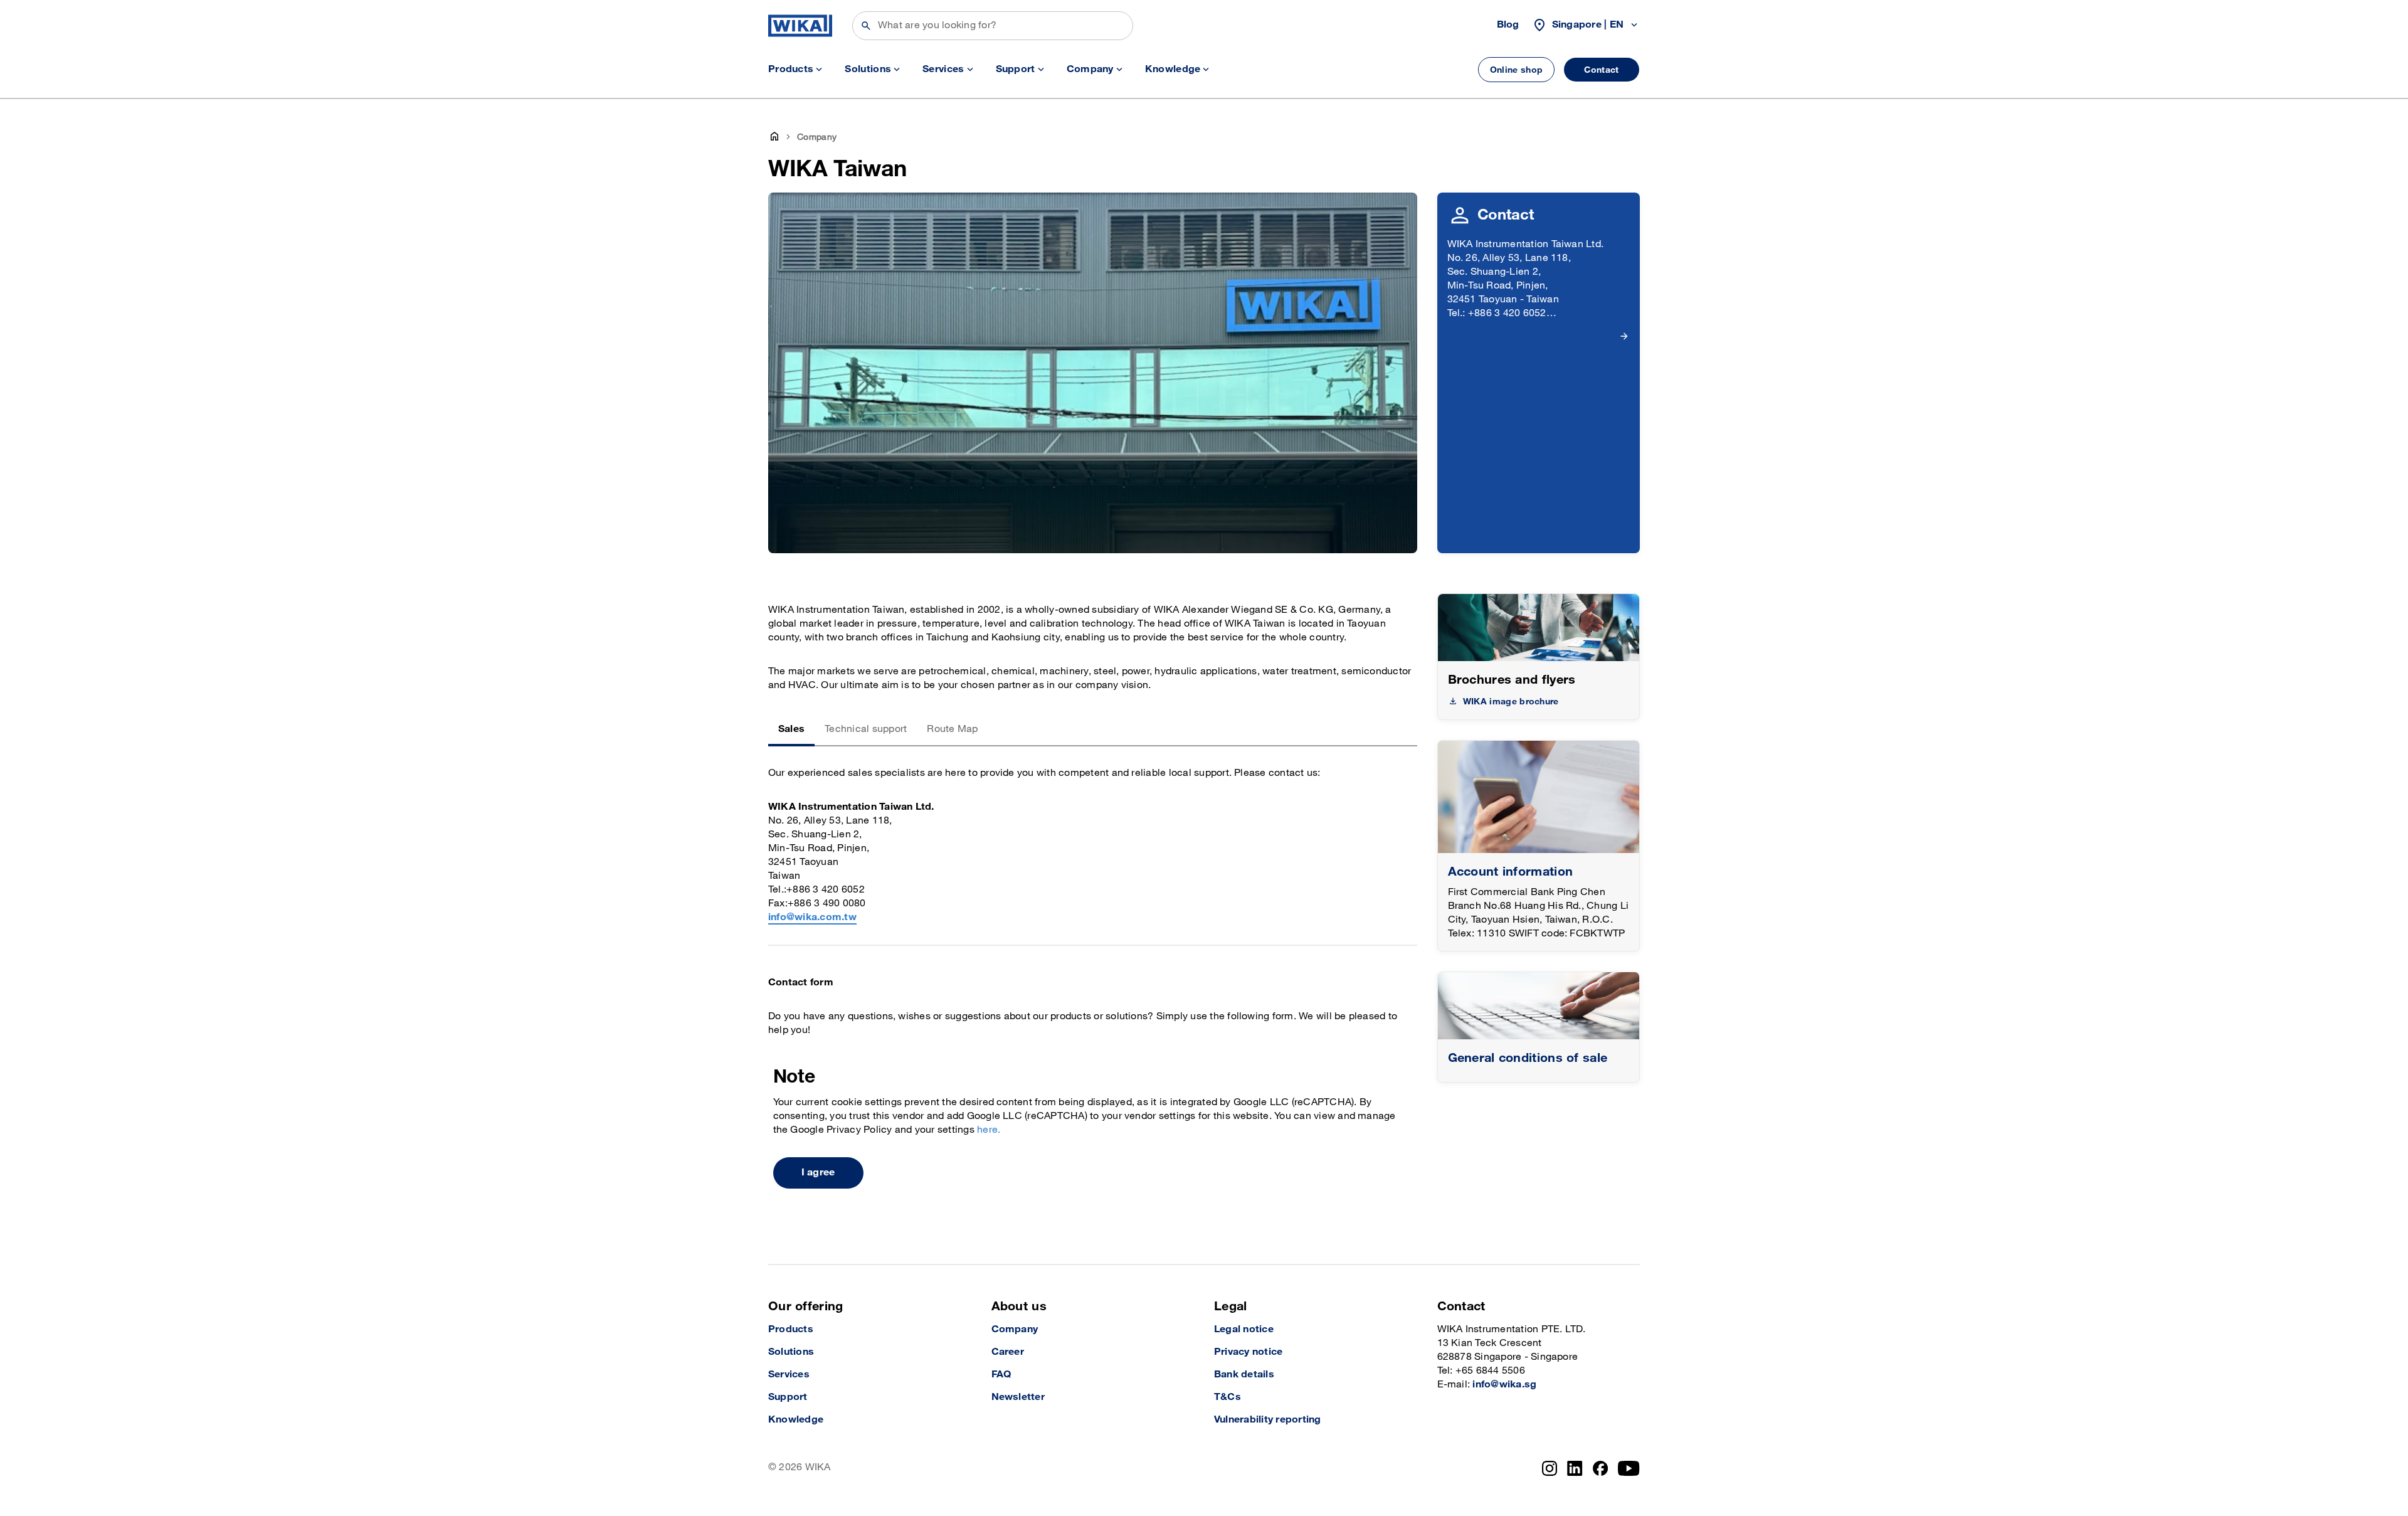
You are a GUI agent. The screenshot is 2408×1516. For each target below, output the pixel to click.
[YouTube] (1629, 1468)
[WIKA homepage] (800, 26)
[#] (1539, 1006)
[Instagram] (1550, 1468)
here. (989, 1130)
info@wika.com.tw (812, 917)
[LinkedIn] (1575, 1468)
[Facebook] (1601, 1468)
